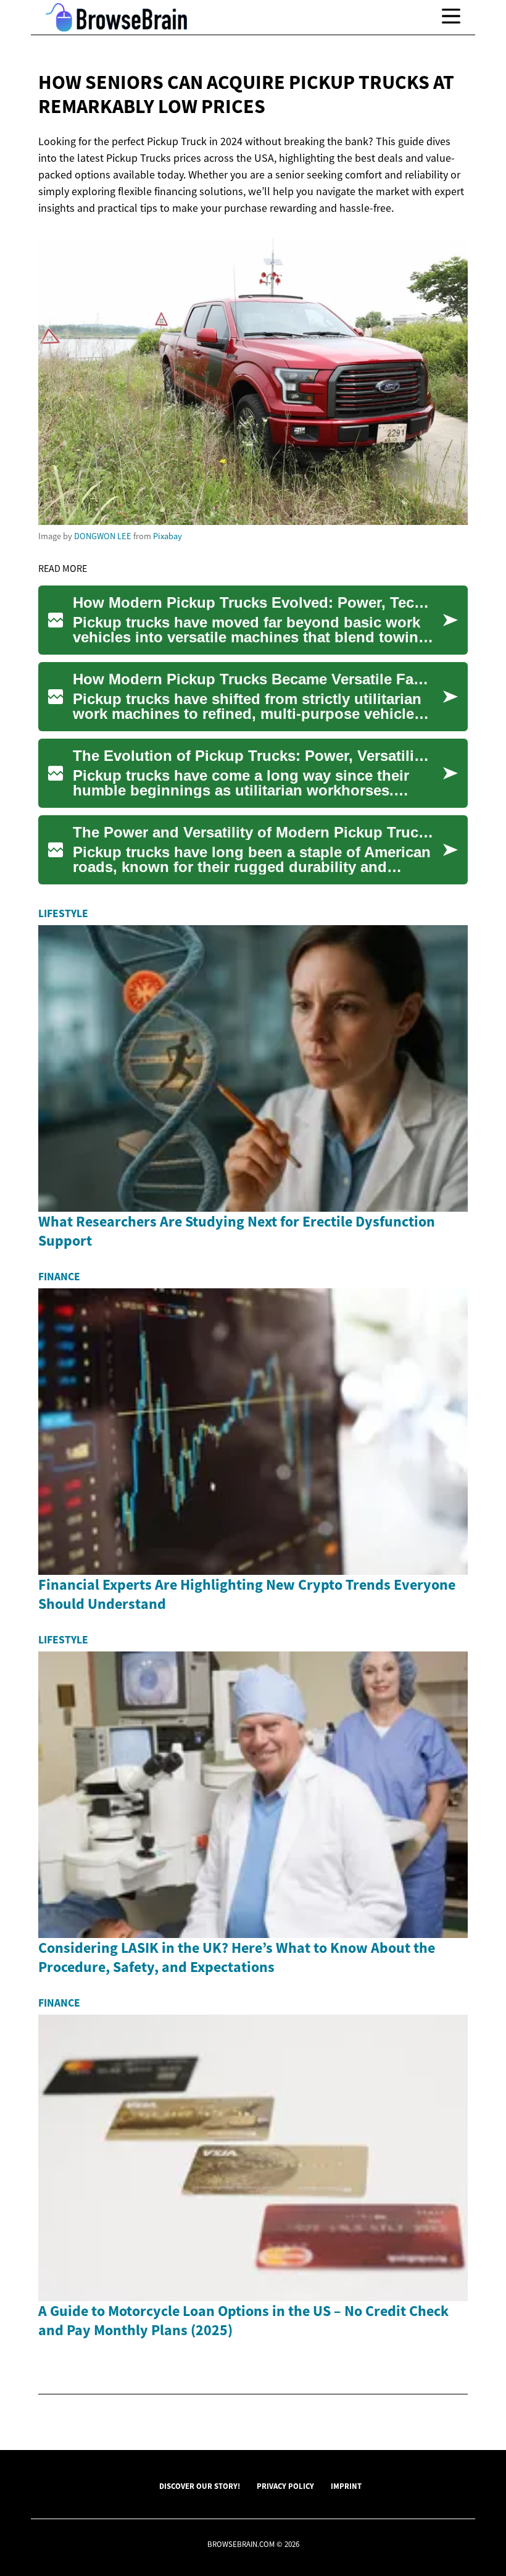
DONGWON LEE (103, 536)
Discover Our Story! (200, 2486)
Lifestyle (63, 913)
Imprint (346, 2486)
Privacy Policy (285, 2486)
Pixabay (168, 536)
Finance (59, 1277)
